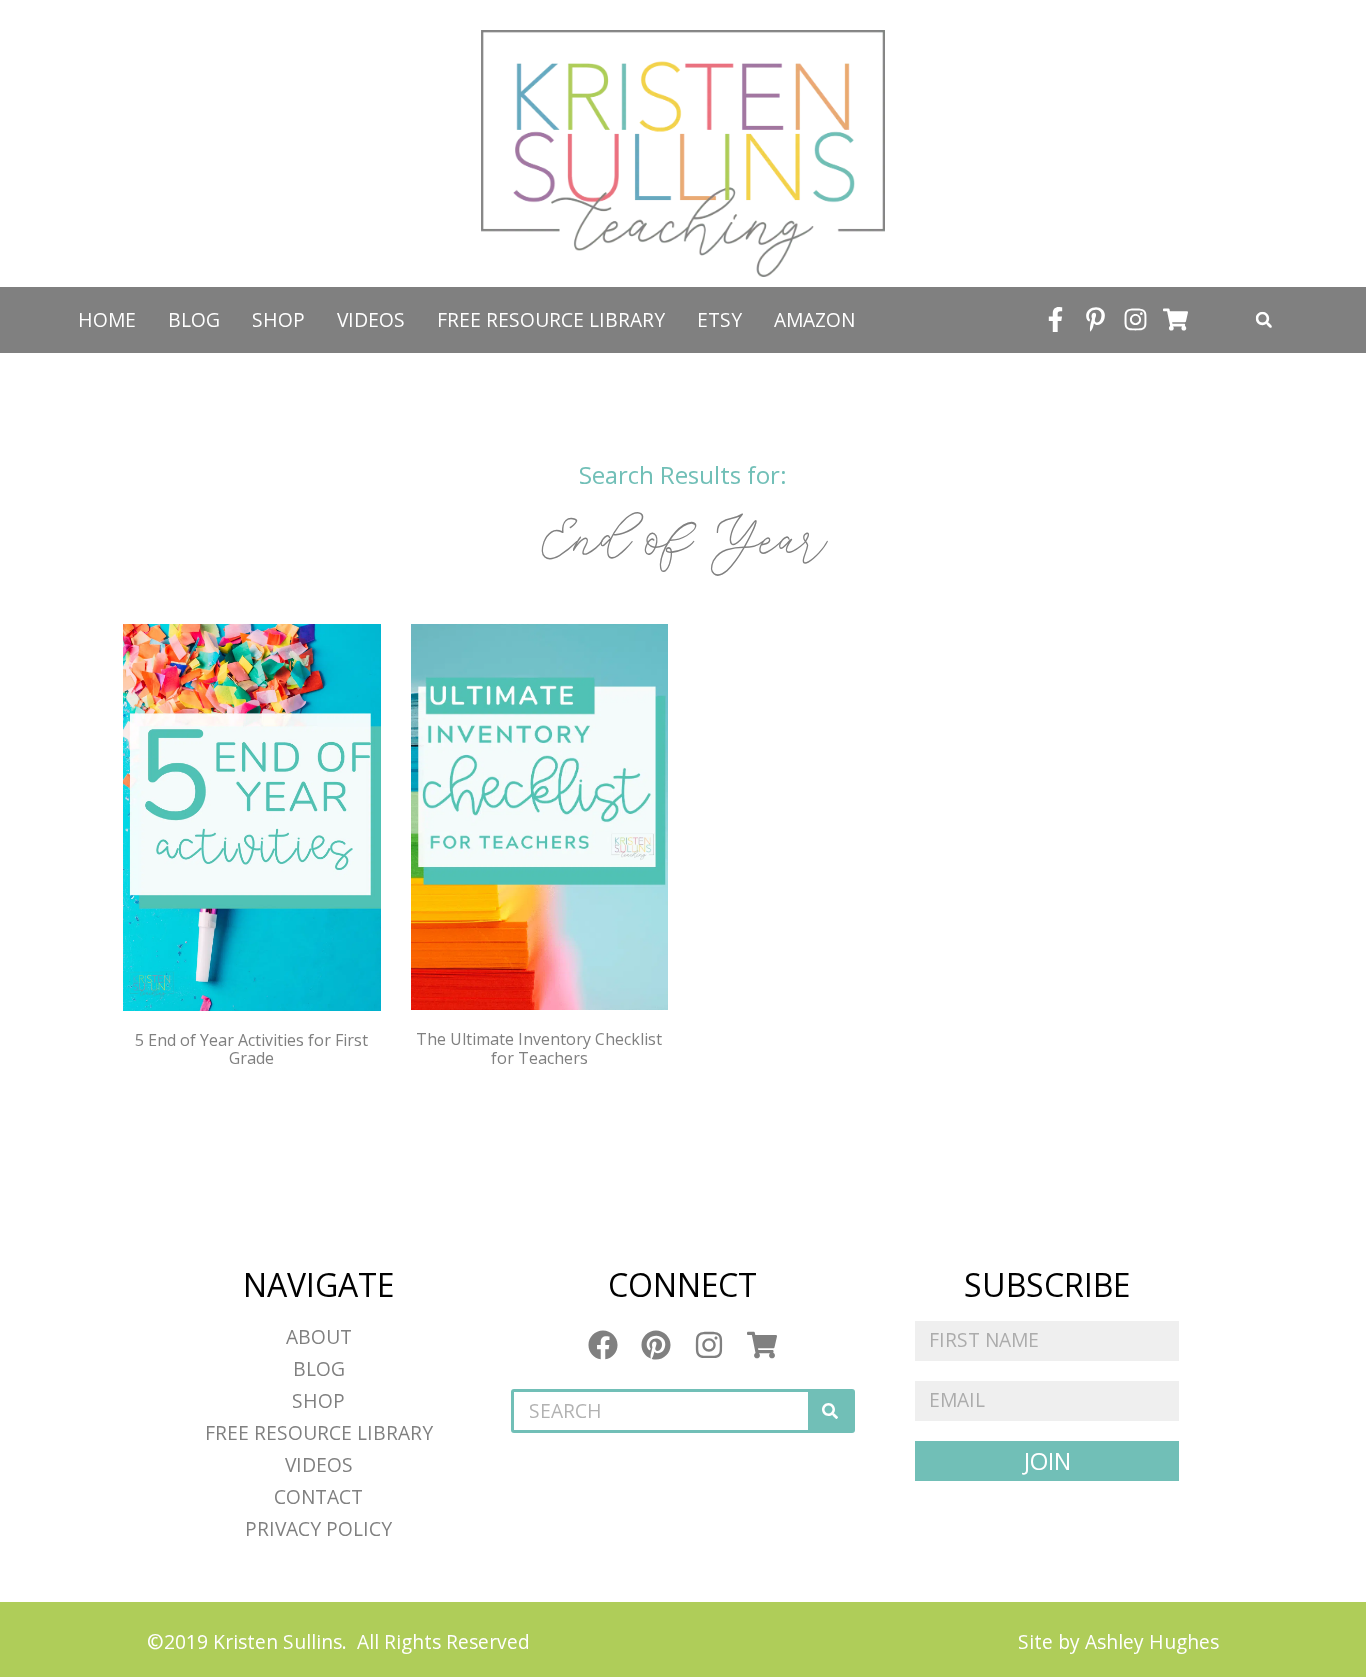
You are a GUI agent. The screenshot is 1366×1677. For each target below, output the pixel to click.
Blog (194, 319)
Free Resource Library (551, 319)
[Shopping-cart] (1175, 320)
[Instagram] (1135, 320)
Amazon (814, 319)
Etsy (719, 319)
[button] (1264, 320)
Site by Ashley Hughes (1118, 1641)
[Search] (830, 1411)
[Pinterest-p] (1095, 320)
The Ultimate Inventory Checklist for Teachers (539, 1048)
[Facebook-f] (1055, 320)
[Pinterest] (656, 1345)
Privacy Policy (318, 1528)
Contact (318, 1496)
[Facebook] (603, 1345)
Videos (371, 319)
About (319, 1336)
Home (107, 319)
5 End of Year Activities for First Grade (251, 1049)
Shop (278, 319)
